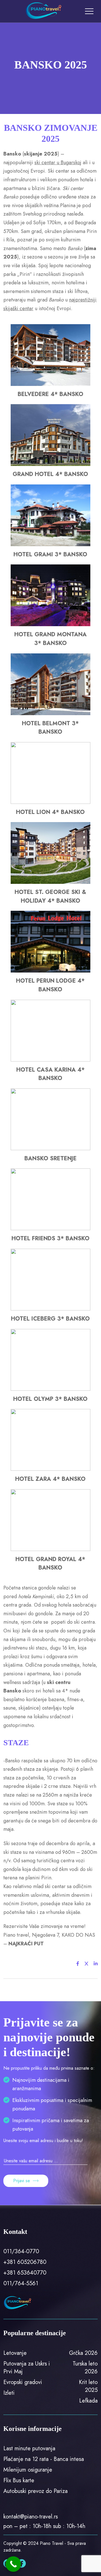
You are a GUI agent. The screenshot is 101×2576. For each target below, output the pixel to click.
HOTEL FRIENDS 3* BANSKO (50, 1238)
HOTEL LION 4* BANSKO (50, 812)
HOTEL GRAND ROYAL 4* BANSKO (50, 1564)
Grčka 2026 (83, 2353)
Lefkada (88, 2401)
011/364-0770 (21, 2251)
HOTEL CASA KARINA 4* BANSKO (50, 1074)
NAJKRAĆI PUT (26, 1944)
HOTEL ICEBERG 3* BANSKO (50, 1319)
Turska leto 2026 (85, 2368)
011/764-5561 (21, 2283)
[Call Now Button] (13, 2564)
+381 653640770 (25, 2273)
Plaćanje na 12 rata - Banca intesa (44, 2459)
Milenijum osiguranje (28, 2470)
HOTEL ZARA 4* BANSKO (50, 1479)
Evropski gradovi (23, 2382)
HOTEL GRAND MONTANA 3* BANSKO (50, 639)
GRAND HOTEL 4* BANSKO (50, 474)
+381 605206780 (25, 2262)
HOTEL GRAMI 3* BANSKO (50, 554)
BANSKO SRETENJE (50, 1158)
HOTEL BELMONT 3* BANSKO (50, 728)
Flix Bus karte (19, 2480)
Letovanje (15, 2353)
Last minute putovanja (29, 2448)
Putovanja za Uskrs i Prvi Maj (27, 2368)
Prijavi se (22, 2181)
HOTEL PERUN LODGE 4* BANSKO (50, 985)
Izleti (9, 2393)
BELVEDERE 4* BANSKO (50, 394)
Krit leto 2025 (88, 2386)
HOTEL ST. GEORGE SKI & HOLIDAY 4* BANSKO (50, 896)
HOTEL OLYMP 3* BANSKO (50, 1399)
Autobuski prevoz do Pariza (35, 2491)
